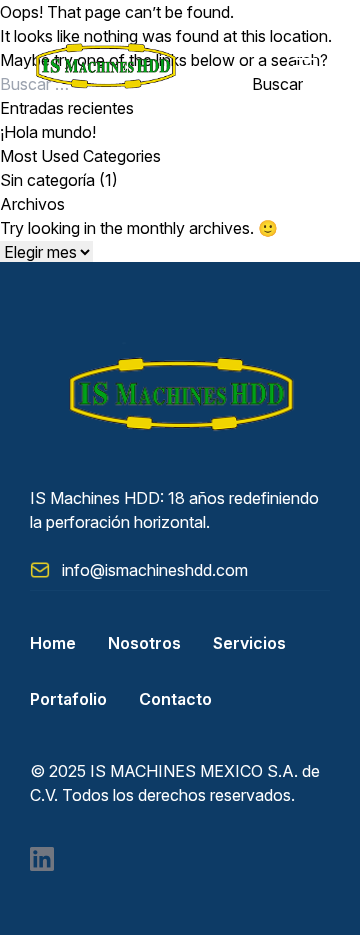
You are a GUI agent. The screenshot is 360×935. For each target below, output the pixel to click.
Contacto (175, 699)
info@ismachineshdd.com (155, 570)
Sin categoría (47, 180)
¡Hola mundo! (48, 132)
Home (53, 643)
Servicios (249, 643)
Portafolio (68, 699)
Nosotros (144, 643)
